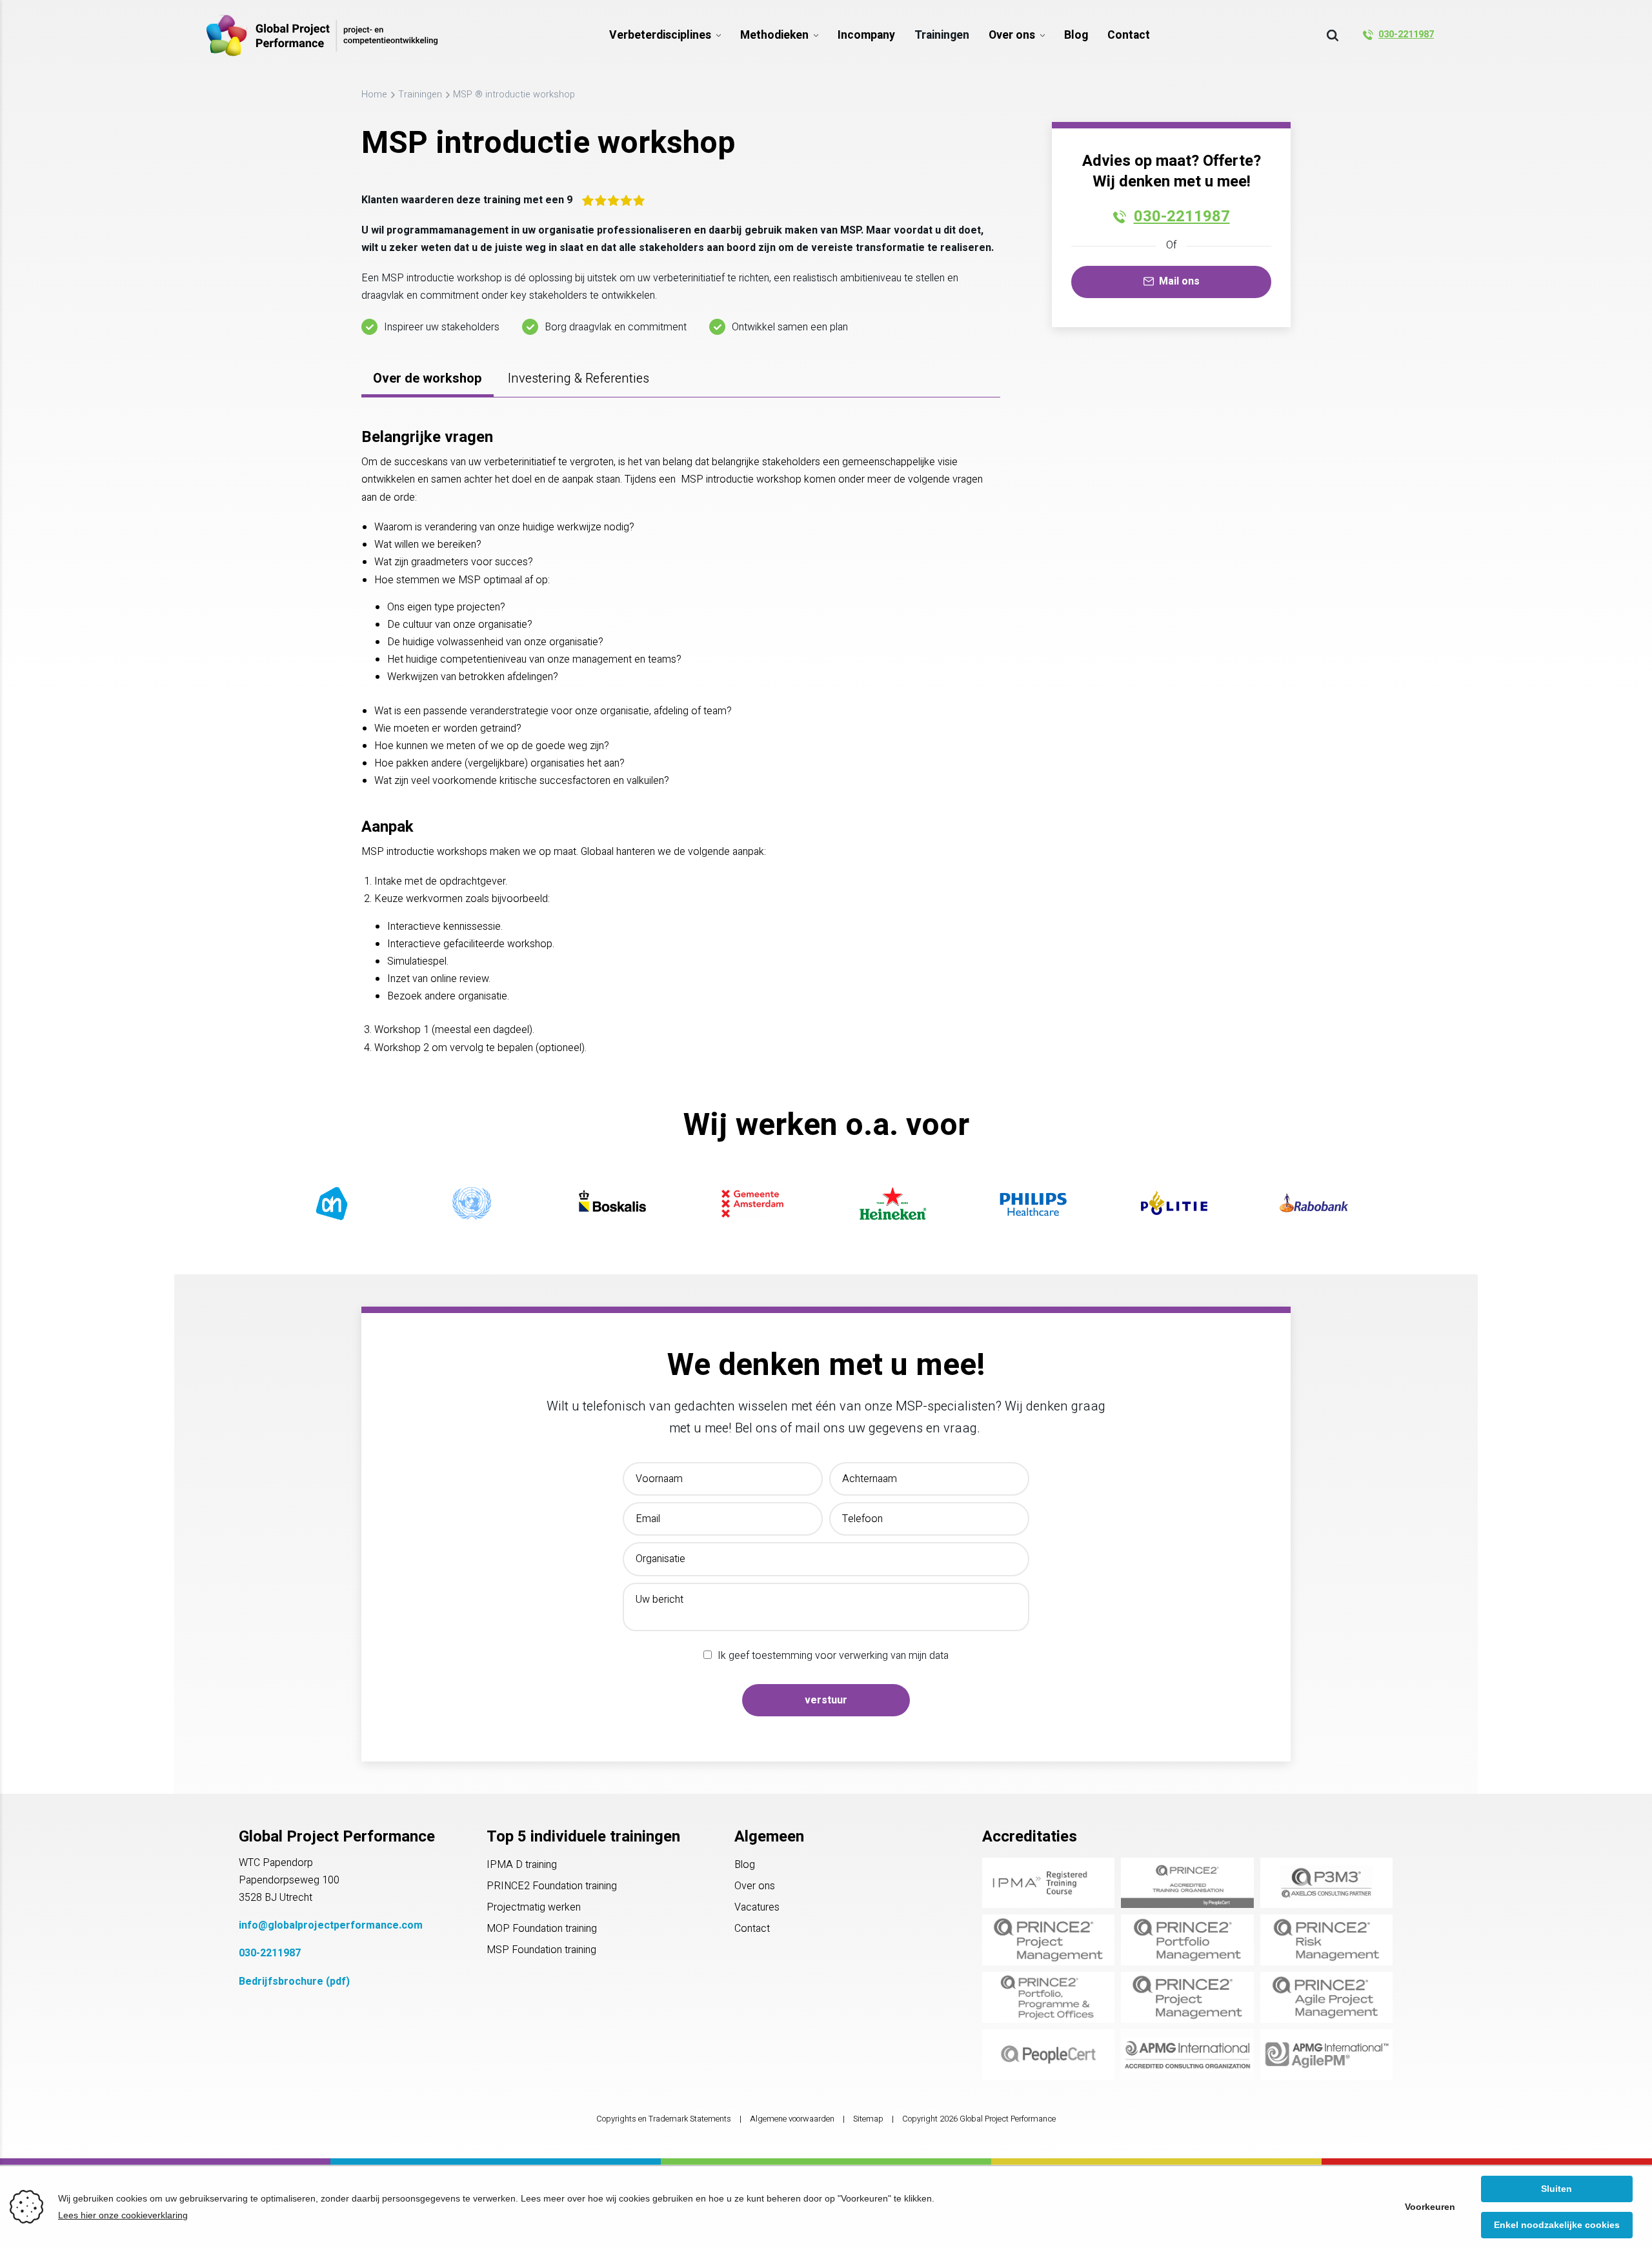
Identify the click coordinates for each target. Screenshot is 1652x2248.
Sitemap (868, 2119)
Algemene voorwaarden (792, 2119)
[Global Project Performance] (322, 35)
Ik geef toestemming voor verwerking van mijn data (833, 1656)
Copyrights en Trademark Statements (664, 2119)
